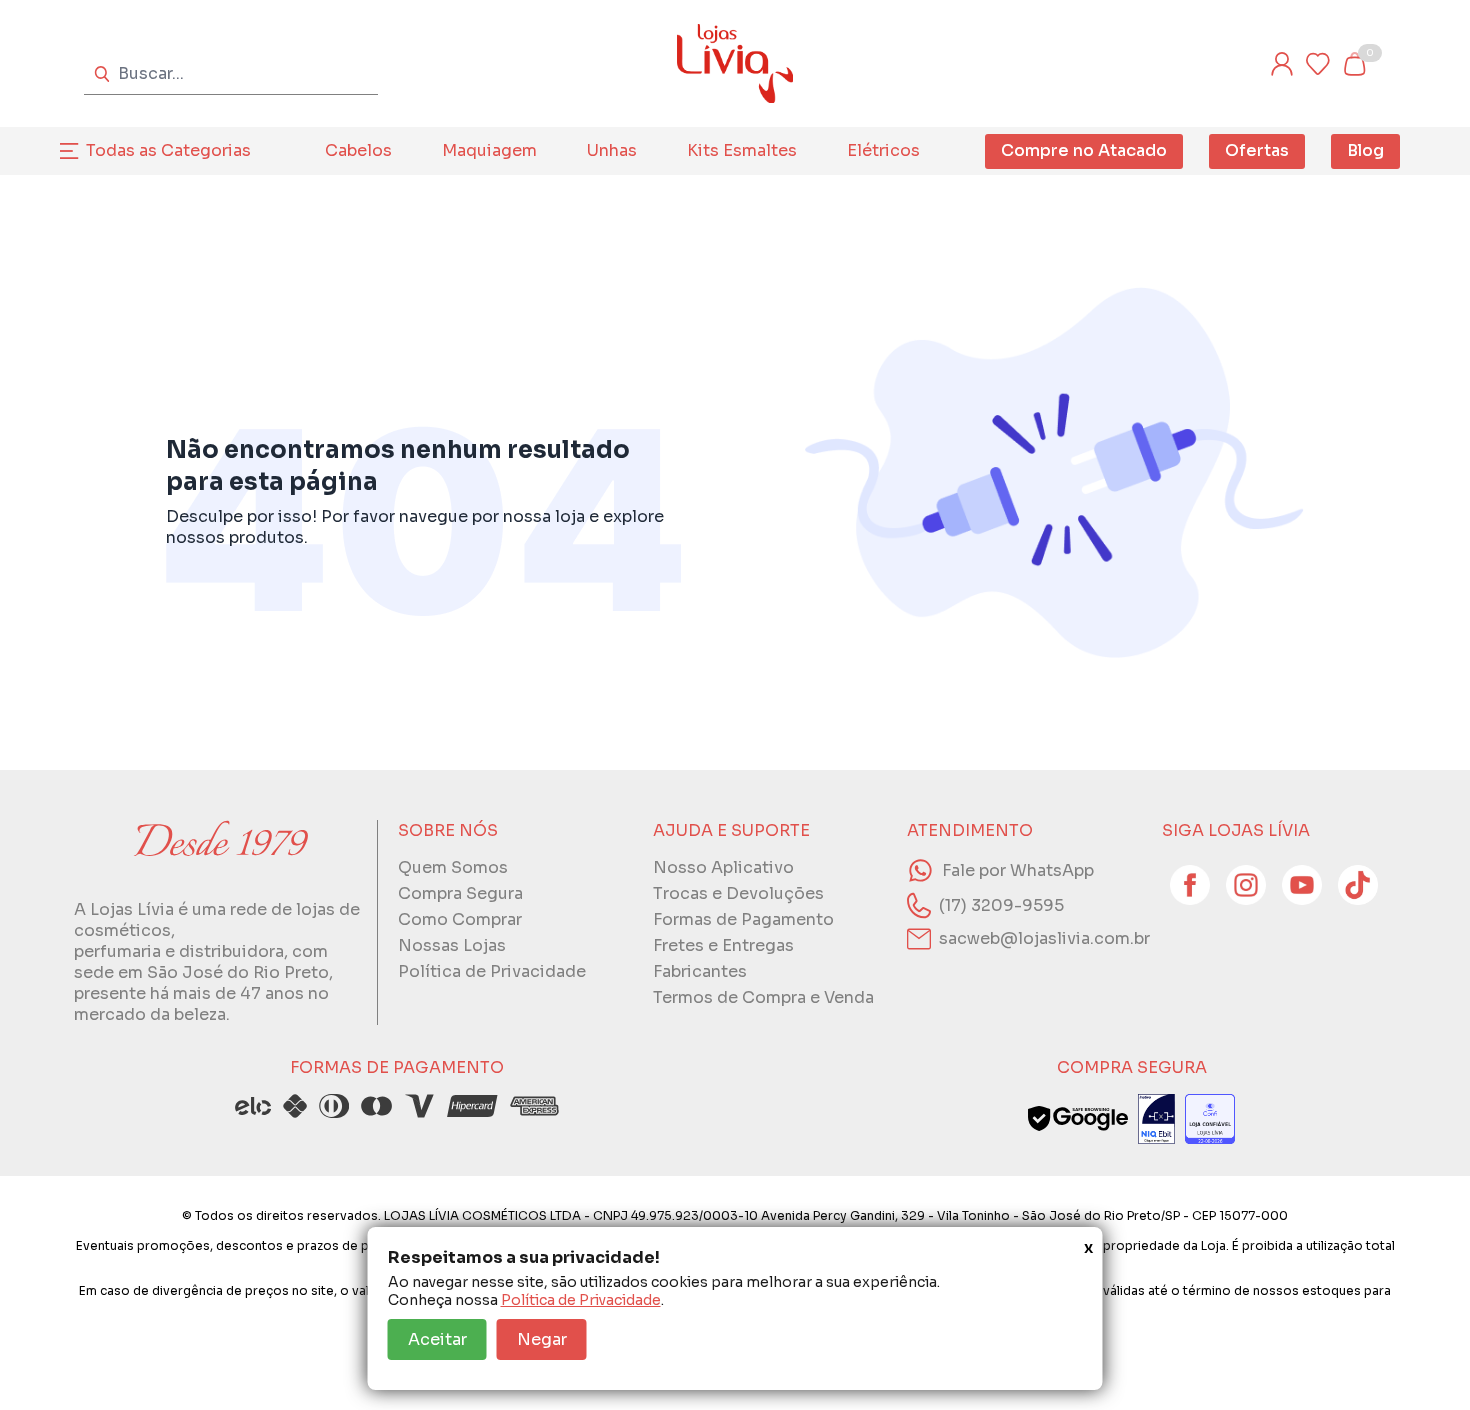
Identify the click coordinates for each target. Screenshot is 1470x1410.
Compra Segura (460, 893)
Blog (1365, 150)
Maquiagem (489, 150)
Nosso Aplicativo (723, 867)
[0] (1354, 64)
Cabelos (358, 150)
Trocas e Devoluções (738, 893)
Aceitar (437, 1339)
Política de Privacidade (581, 1300)
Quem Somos (453, 867)
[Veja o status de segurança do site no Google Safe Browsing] (1078, 1119)
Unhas (612, 150)
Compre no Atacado (1084, 150)
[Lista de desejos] (1318, 64)
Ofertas (1257, 150)
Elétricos (883, 150)
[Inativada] (1156, 1119)
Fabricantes (700, 971)
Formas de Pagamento (743, 919)
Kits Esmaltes (742, 150)
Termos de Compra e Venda (763, 997)
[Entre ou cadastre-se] (1282, 64)
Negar (542, 1339)
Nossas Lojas (452, 945)
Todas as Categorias (168, 150)
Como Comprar (460, 919)
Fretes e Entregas (723, 945)
